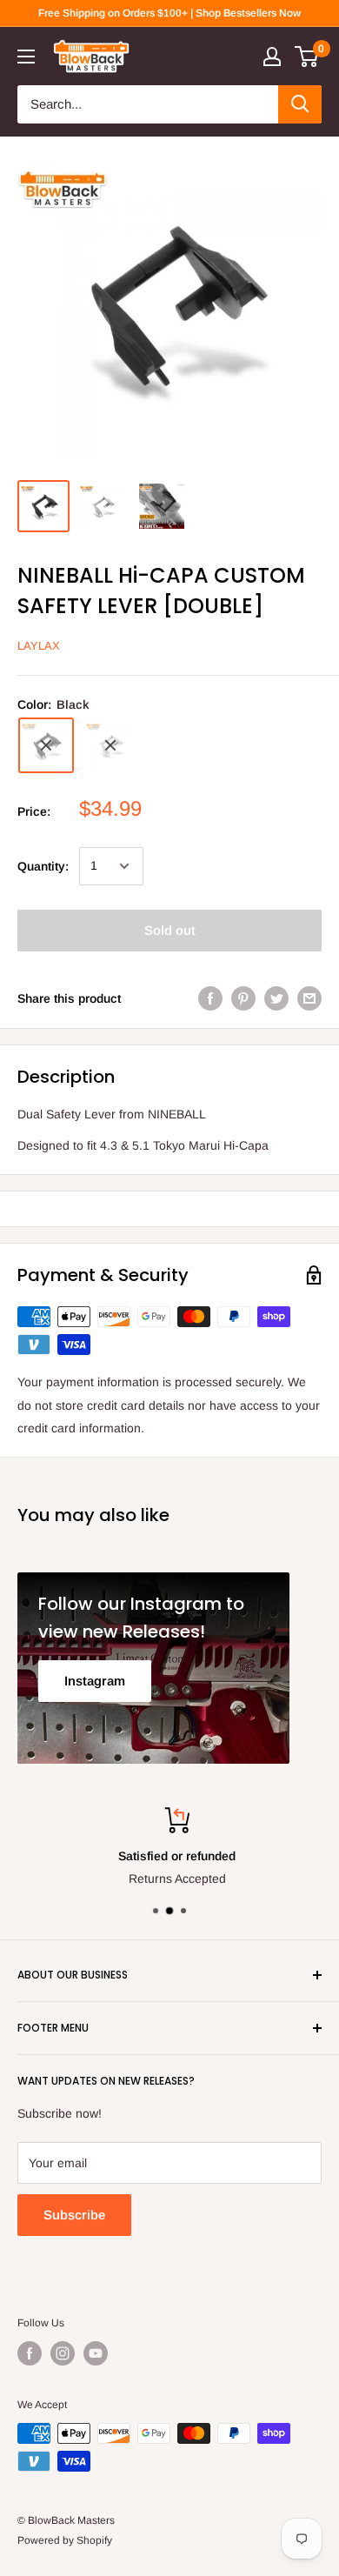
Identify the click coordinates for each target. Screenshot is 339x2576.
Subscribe (74, 2215)
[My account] (272, 57)
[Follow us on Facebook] (30, 2353)
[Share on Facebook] (210, 998)
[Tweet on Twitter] (276, 998)
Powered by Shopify (65, 2540)
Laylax (39, 646)
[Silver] (110, 745)
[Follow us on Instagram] (63, 2353)
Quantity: (43, 866)
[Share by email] (309, 998)
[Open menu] (26, 57)
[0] (307, 57)
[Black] (46, 745)
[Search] (300, 104)
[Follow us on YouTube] (96, 2353)
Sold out (170, 930)
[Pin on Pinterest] (243, 998)
